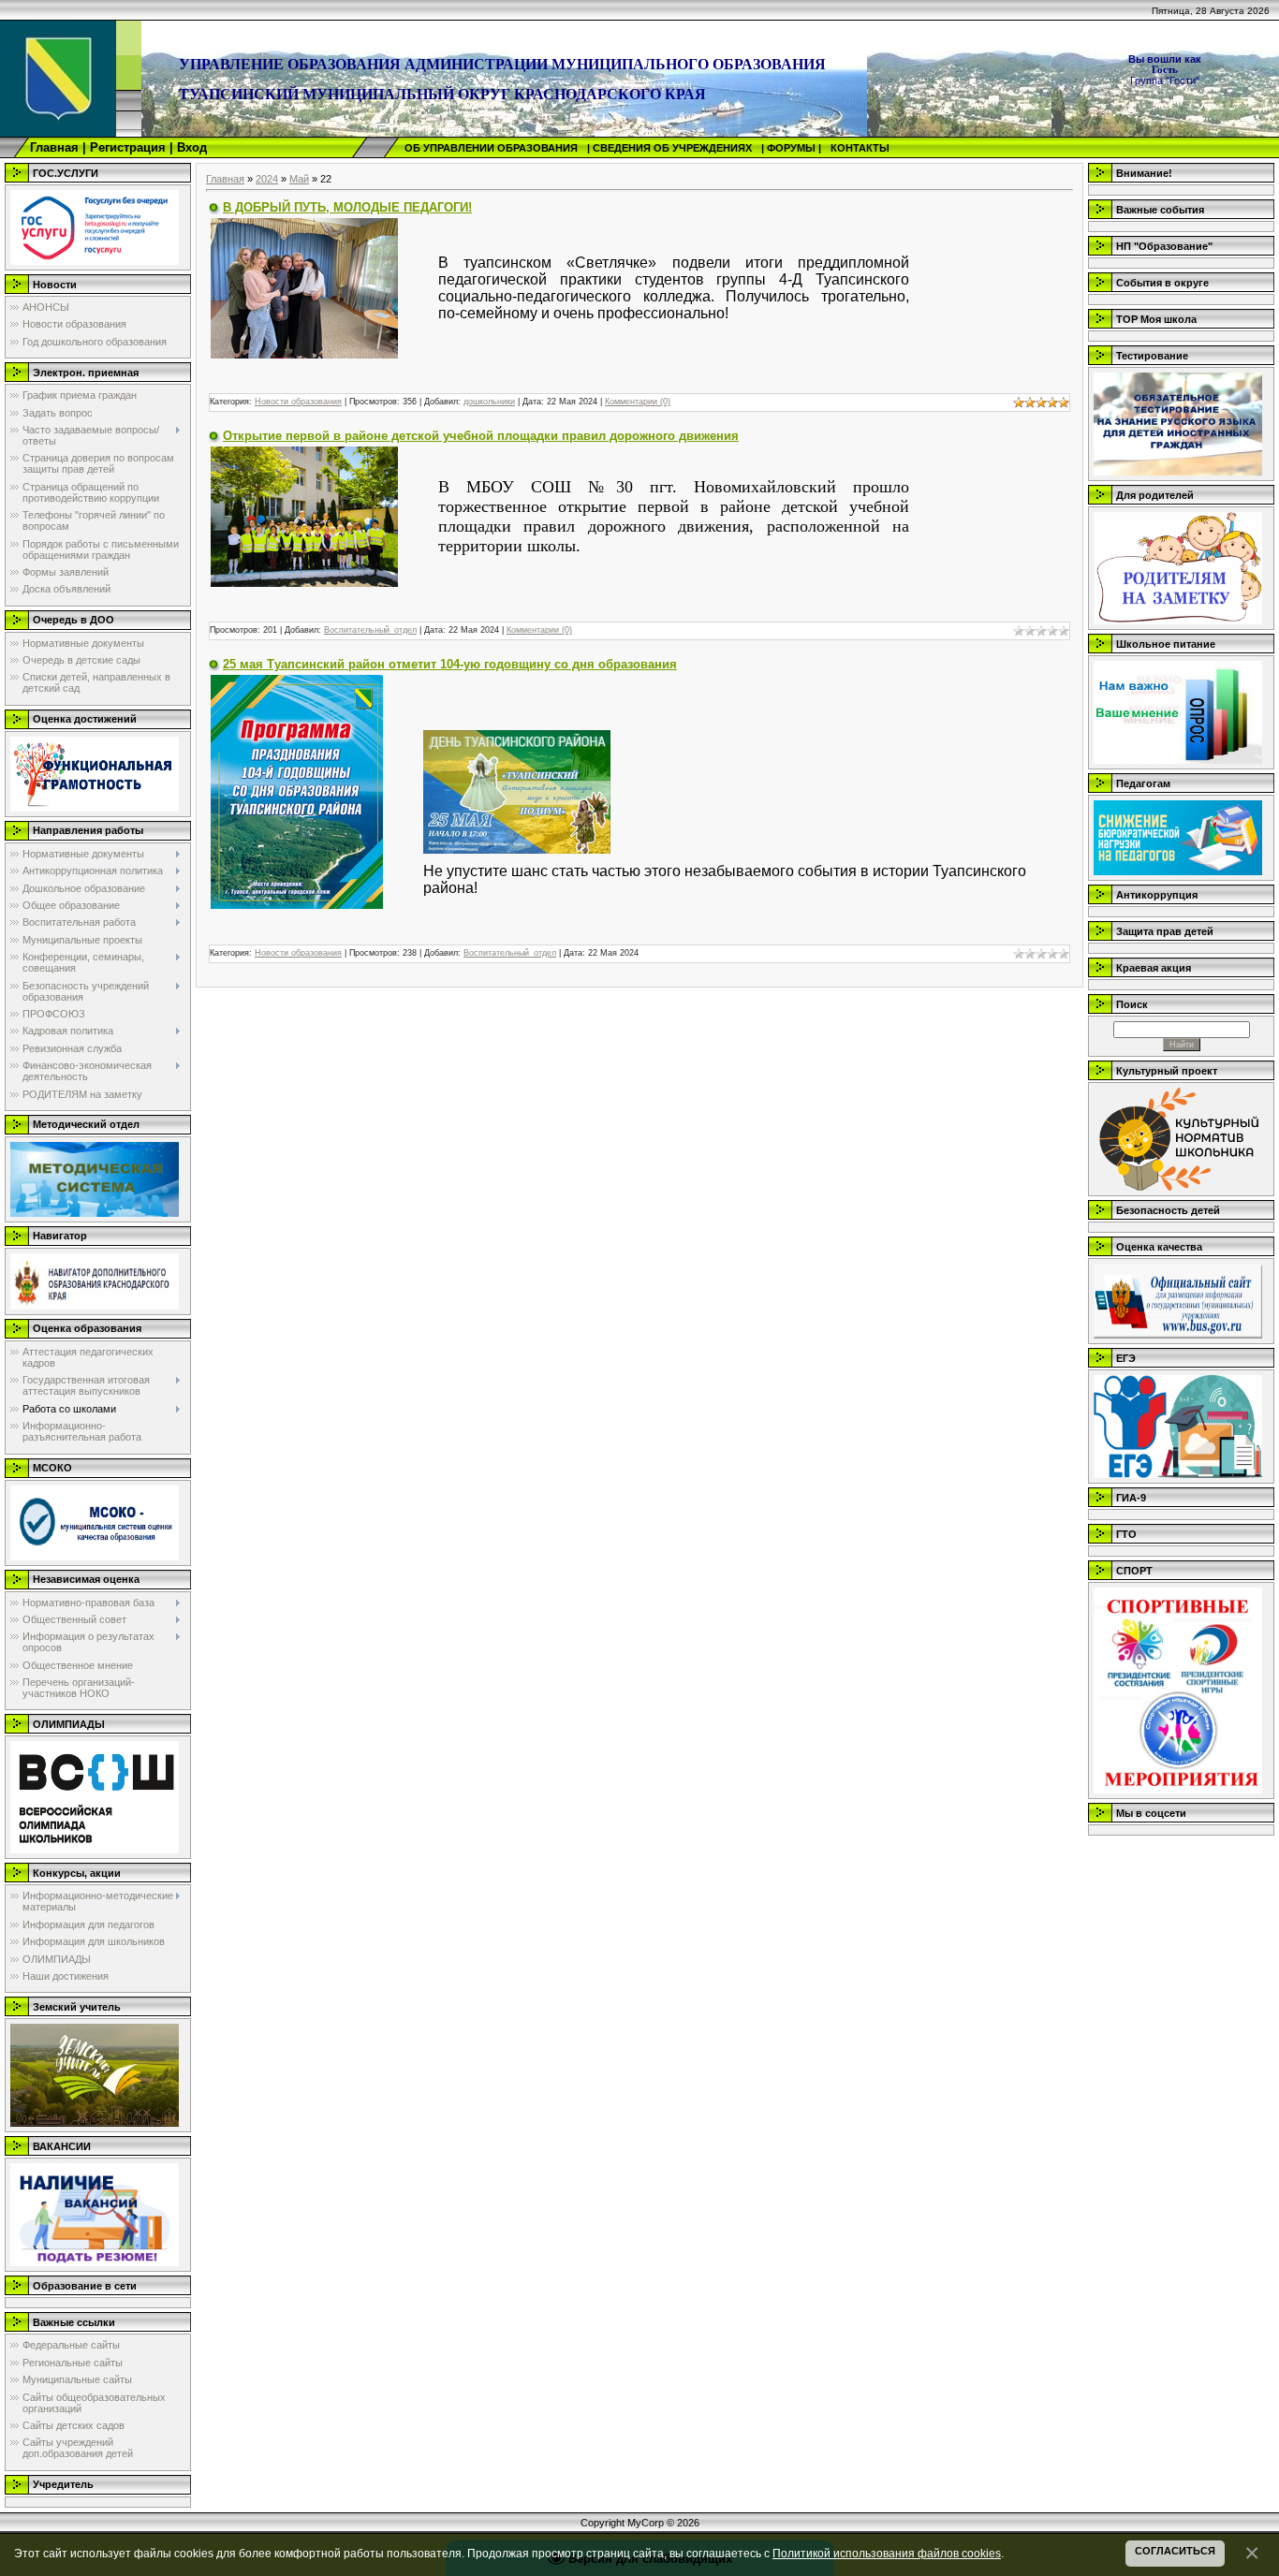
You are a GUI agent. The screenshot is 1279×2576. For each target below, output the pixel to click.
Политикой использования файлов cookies (887, 2553)
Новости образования (298, 402)
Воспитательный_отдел (370, 630)
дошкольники (489, 402)
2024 (267, 179)
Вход (192, 147)
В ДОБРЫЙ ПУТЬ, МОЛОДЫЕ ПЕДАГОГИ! (347, 207)
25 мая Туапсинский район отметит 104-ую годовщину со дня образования (450, 664)
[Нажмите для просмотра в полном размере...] (304, 286)
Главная (54, 147)
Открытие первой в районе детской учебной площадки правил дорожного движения (481, 436)
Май (299, 179)
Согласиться (1175, 2551)
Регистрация (128, 147)
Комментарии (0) (638, 402)
